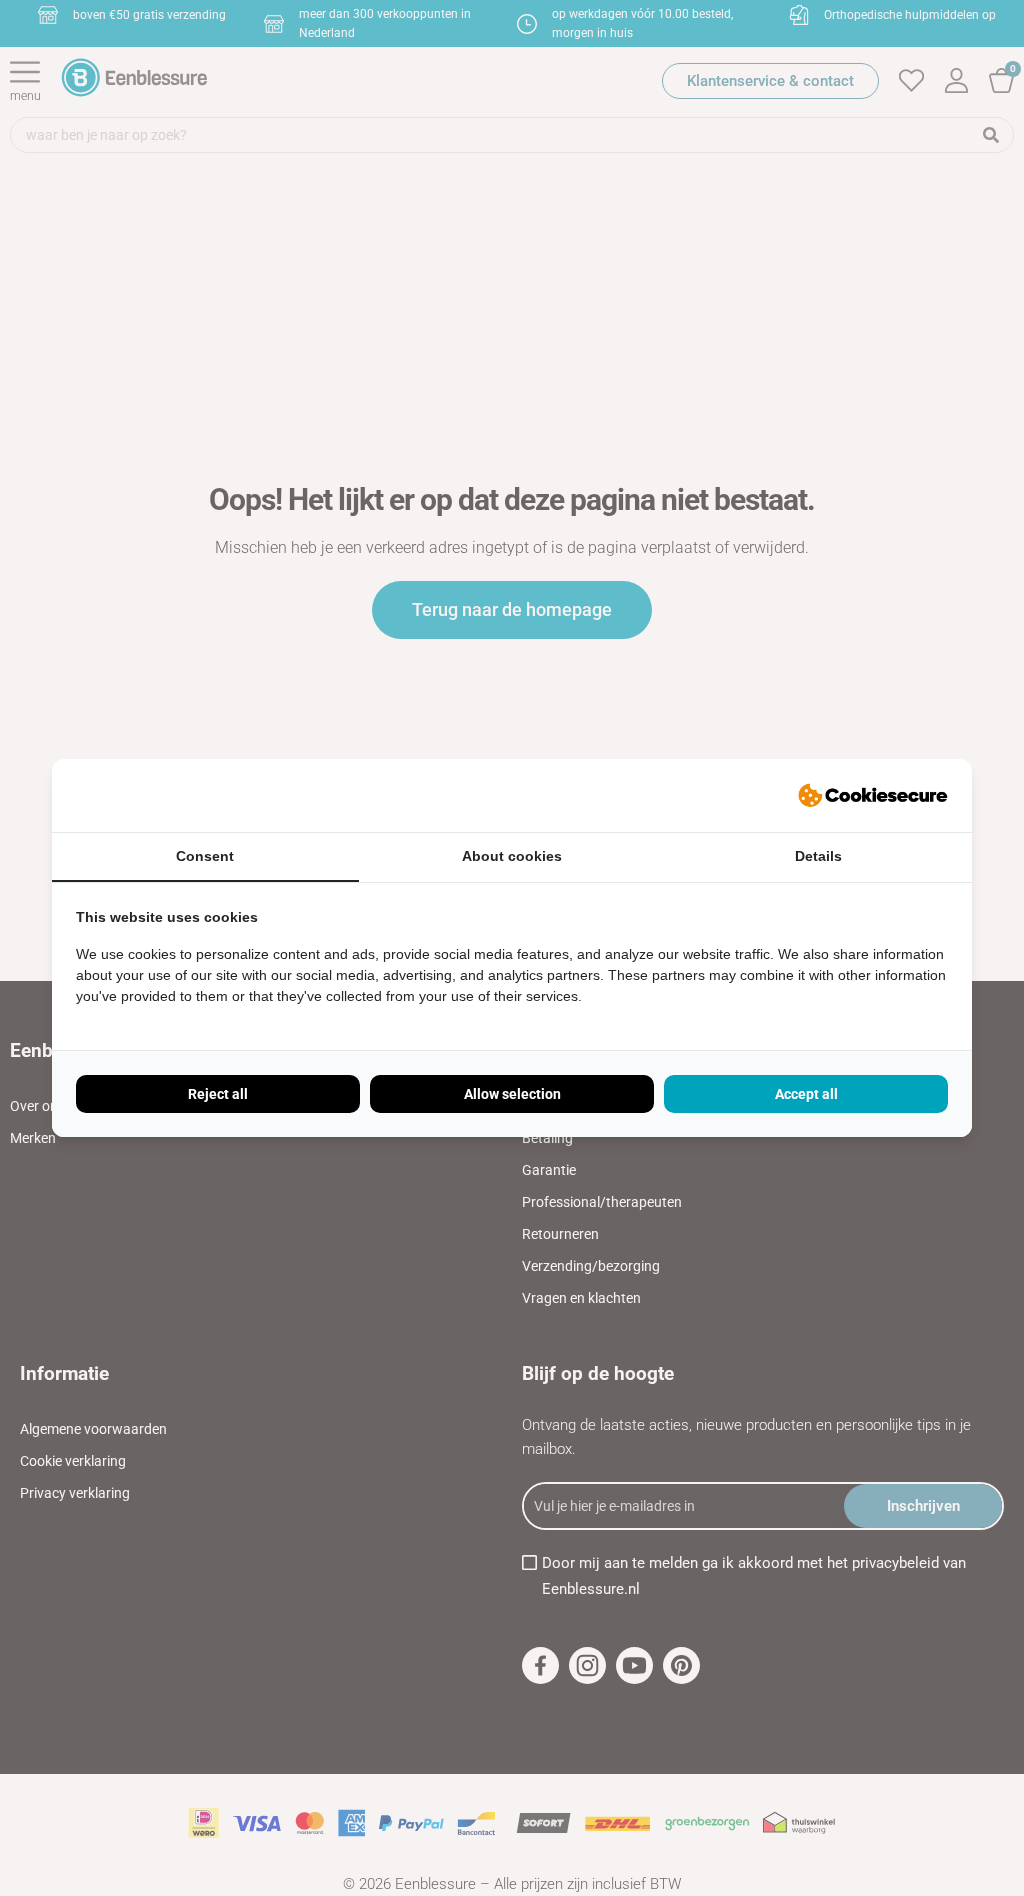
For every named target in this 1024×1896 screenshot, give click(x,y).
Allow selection (512, 1094)
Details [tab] (818, 856)
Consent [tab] (205, 856)
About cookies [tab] (512, 856)
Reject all (218, 1094)
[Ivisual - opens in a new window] (873, 796)
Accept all (806, 1094)
